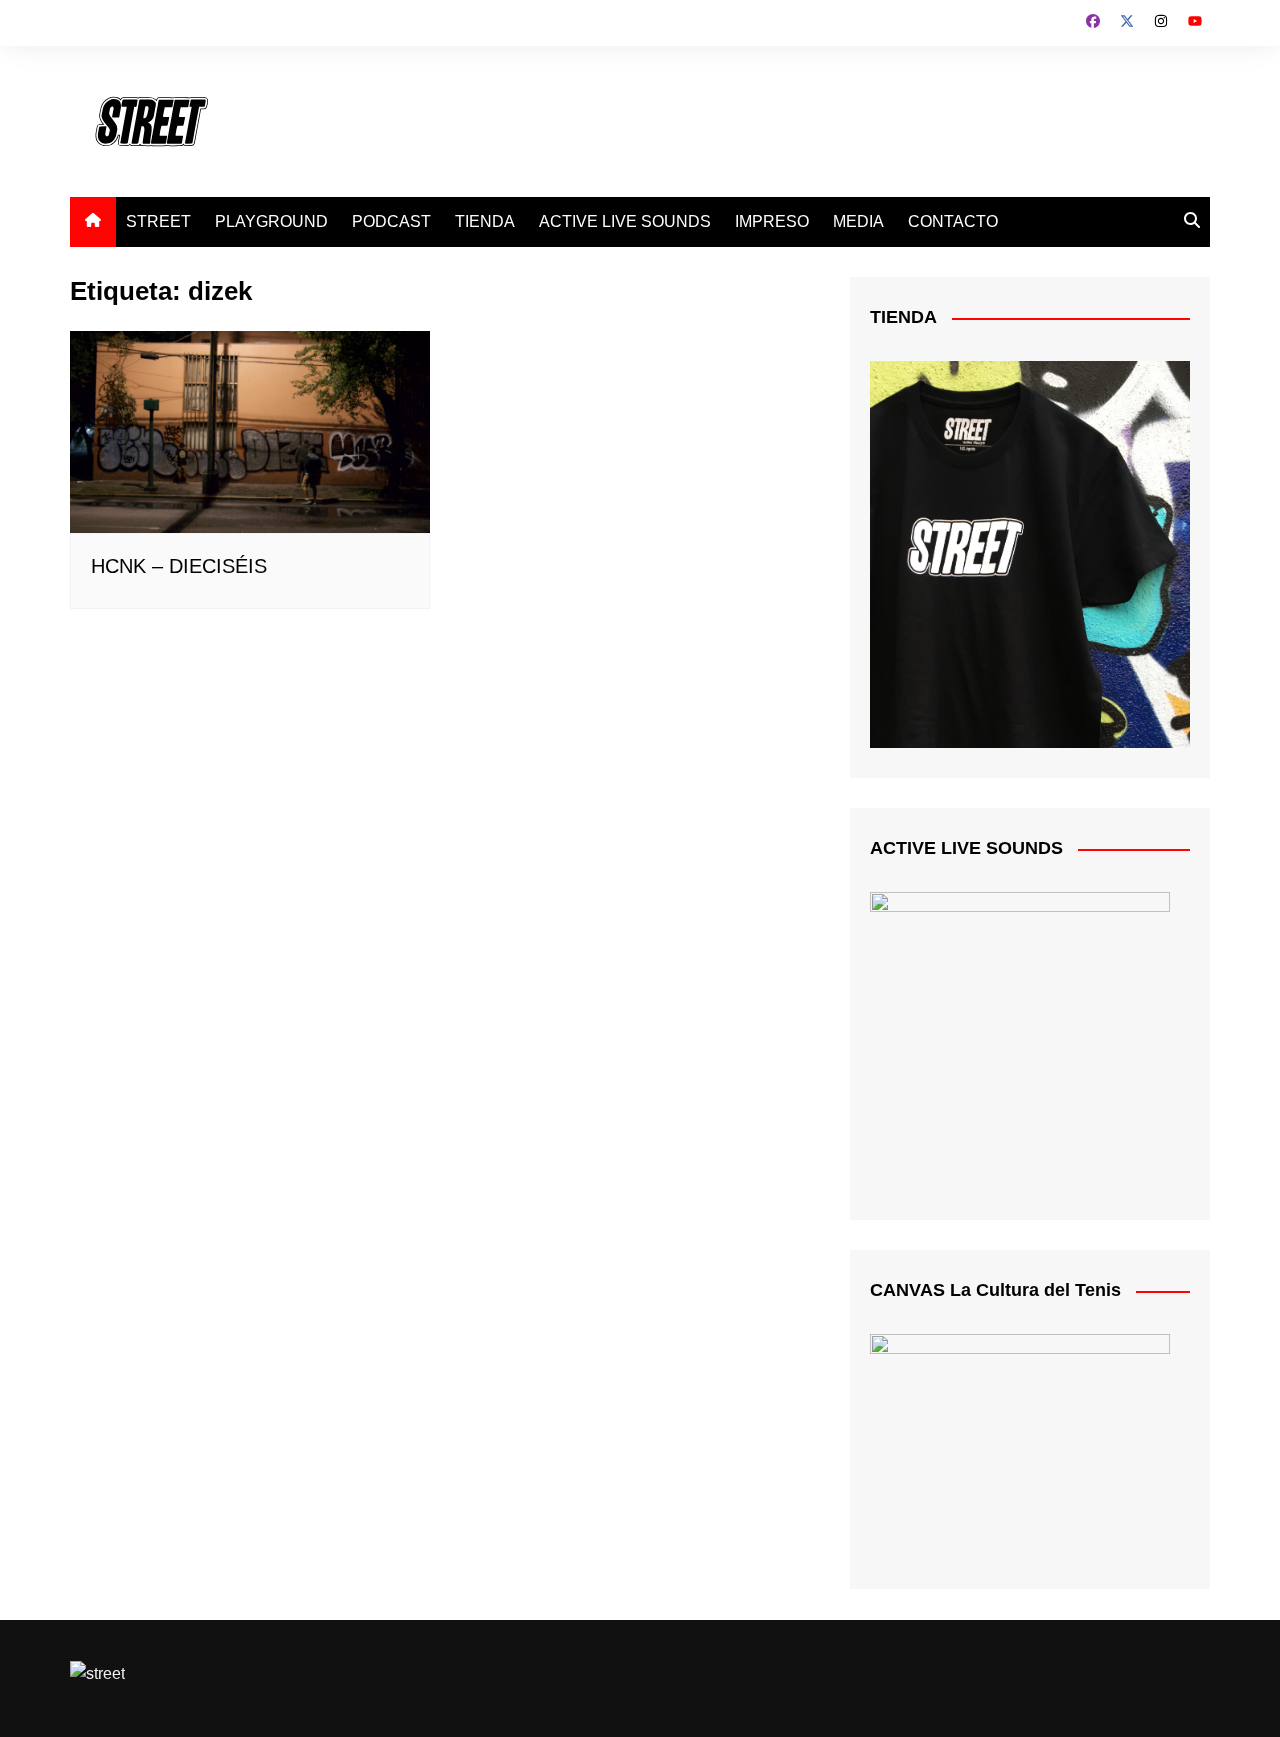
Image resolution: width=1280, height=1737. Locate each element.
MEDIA (858, 221)
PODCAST (391, 221)
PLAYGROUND (271, 221)
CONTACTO (953, 221)
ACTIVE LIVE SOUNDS (625, 221)
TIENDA (485, 221)
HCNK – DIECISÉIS (179, 566)
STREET (158, 221)
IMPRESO (772, 221)
